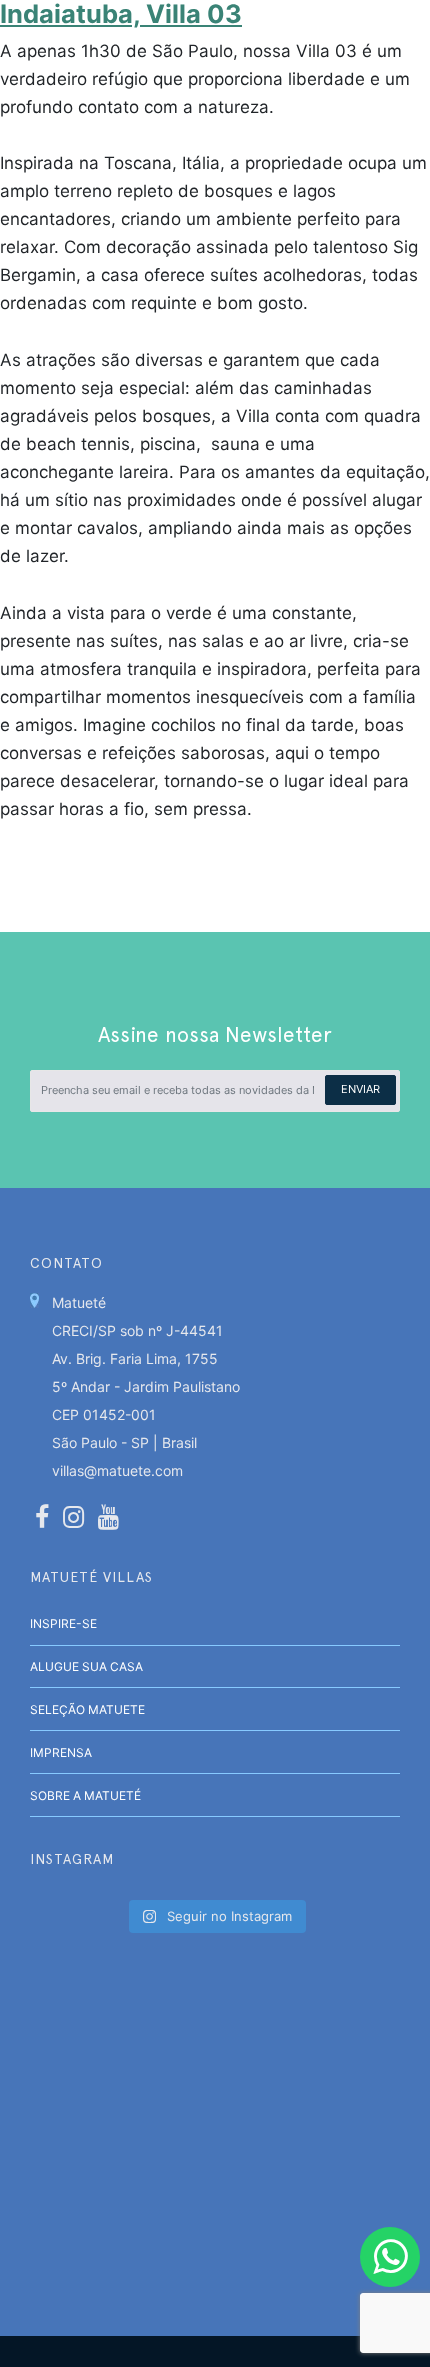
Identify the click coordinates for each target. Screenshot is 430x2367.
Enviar (360, 1089)
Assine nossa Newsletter (215, 1034)
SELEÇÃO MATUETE (87, 1709)
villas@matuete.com (117, 1470)
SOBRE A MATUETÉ (85, 1795)
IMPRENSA (61, 1752)
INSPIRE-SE (63, 1623)
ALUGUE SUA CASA (86, 1666)
